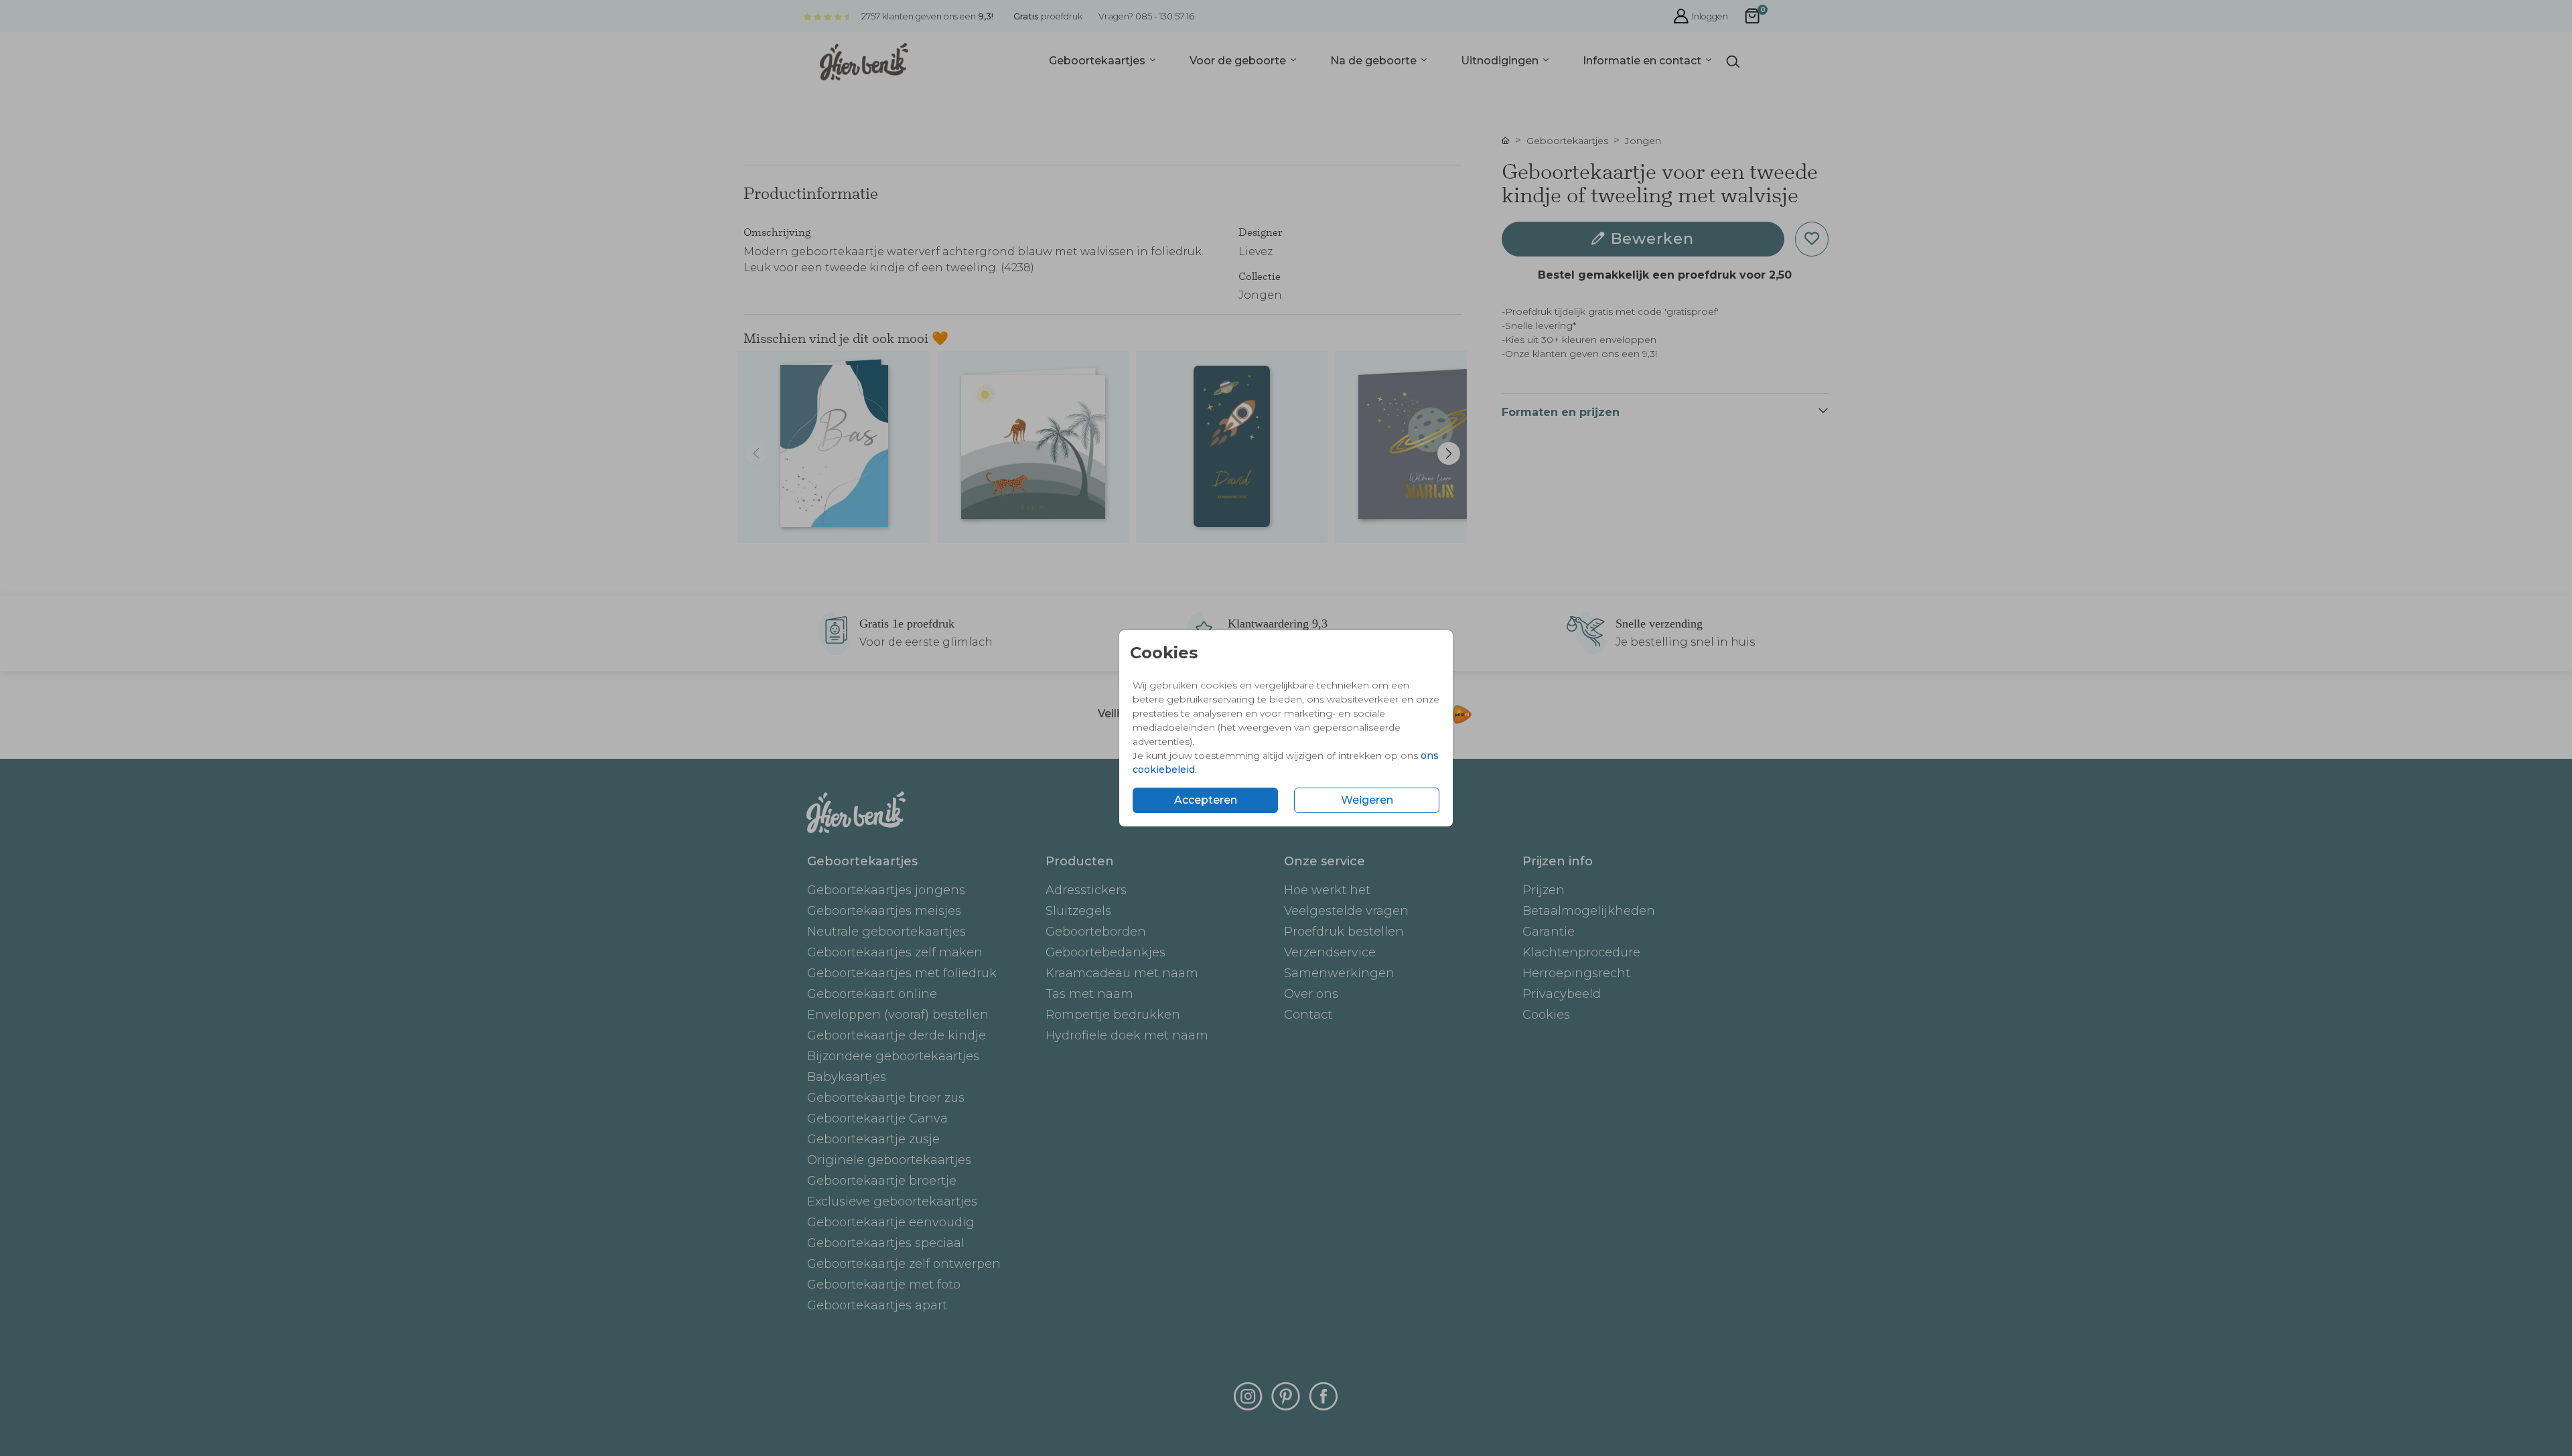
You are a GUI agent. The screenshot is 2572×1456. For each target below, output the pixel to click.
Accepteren (1206, 800)
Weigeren (1367, 800)
